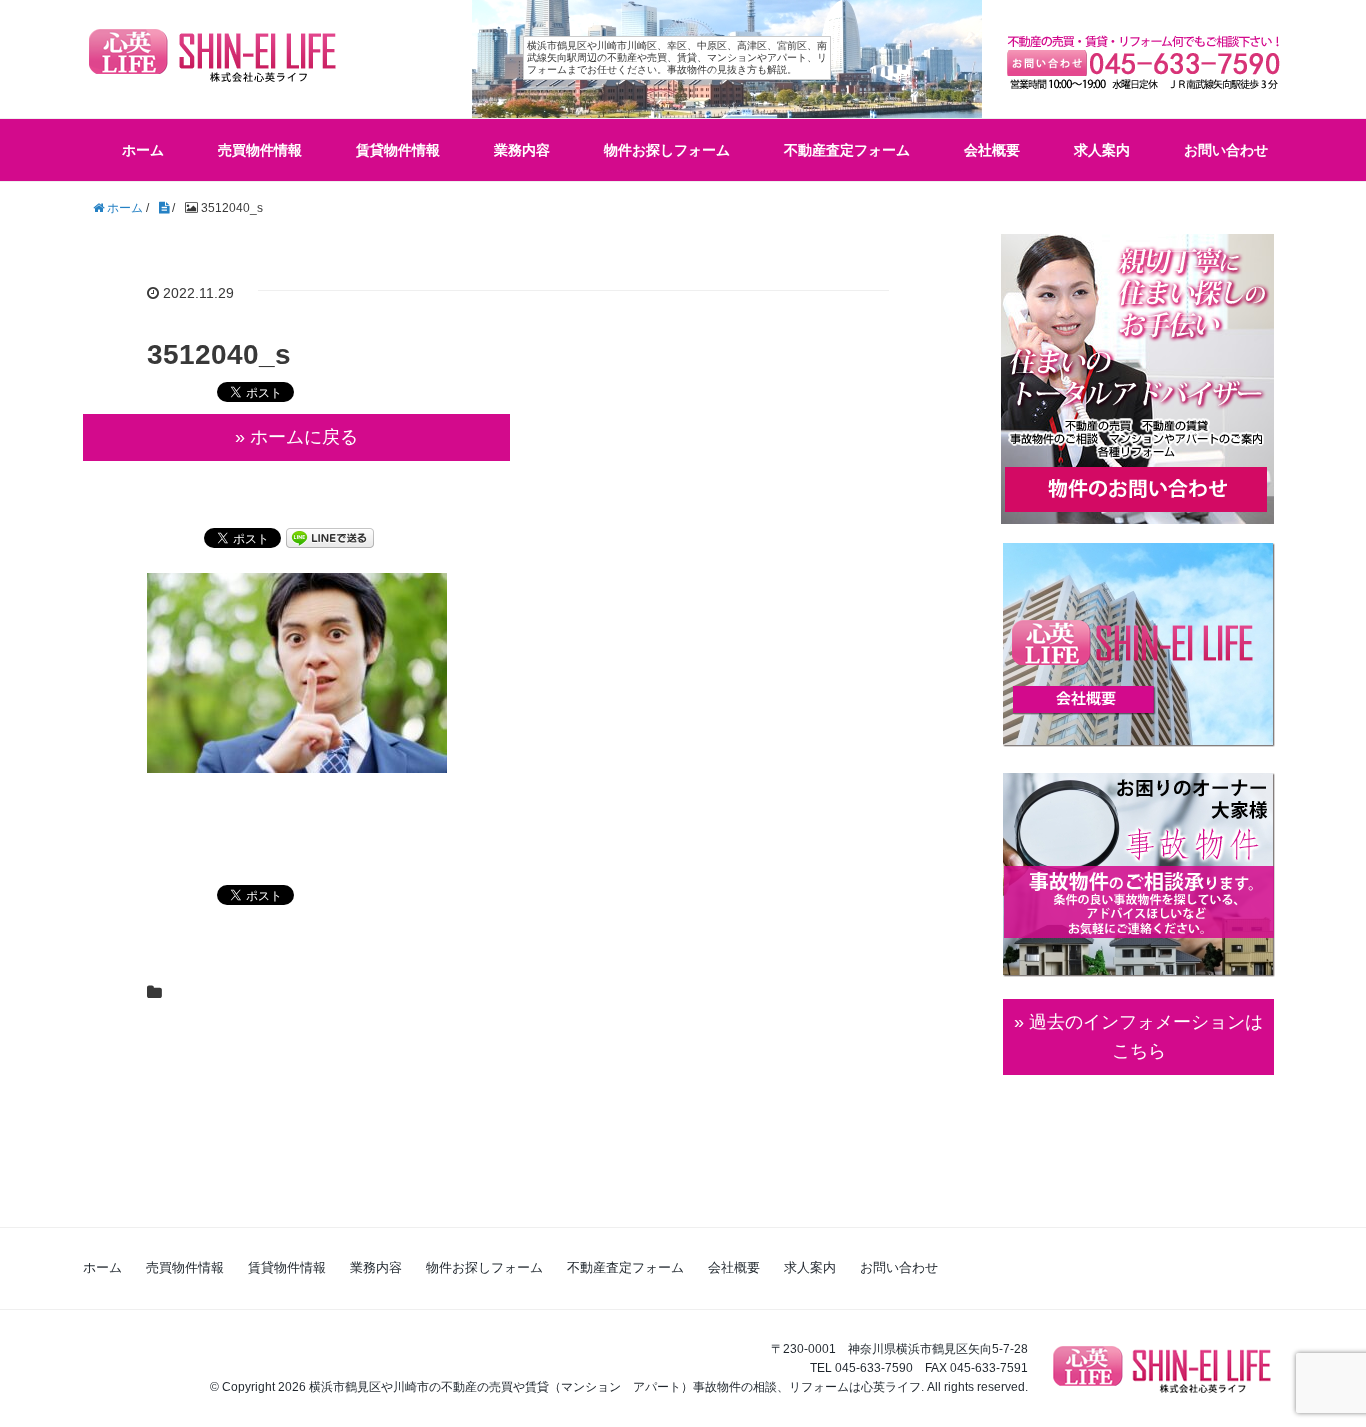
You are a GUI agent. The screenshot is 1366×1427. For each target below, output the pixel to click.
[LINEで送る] (330, 536)
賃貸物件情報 (398, 150)
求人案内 (1102, 150)
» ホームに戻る (296, 437)
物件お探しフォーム (667, 150)
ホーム (143, 150)
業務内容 (522, 150)
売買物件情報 (260, 150)
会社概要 (992, 150)
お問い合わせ (1226, 150)
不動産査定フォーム (847, 150)
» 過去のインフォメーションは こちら (1138, 1036)
